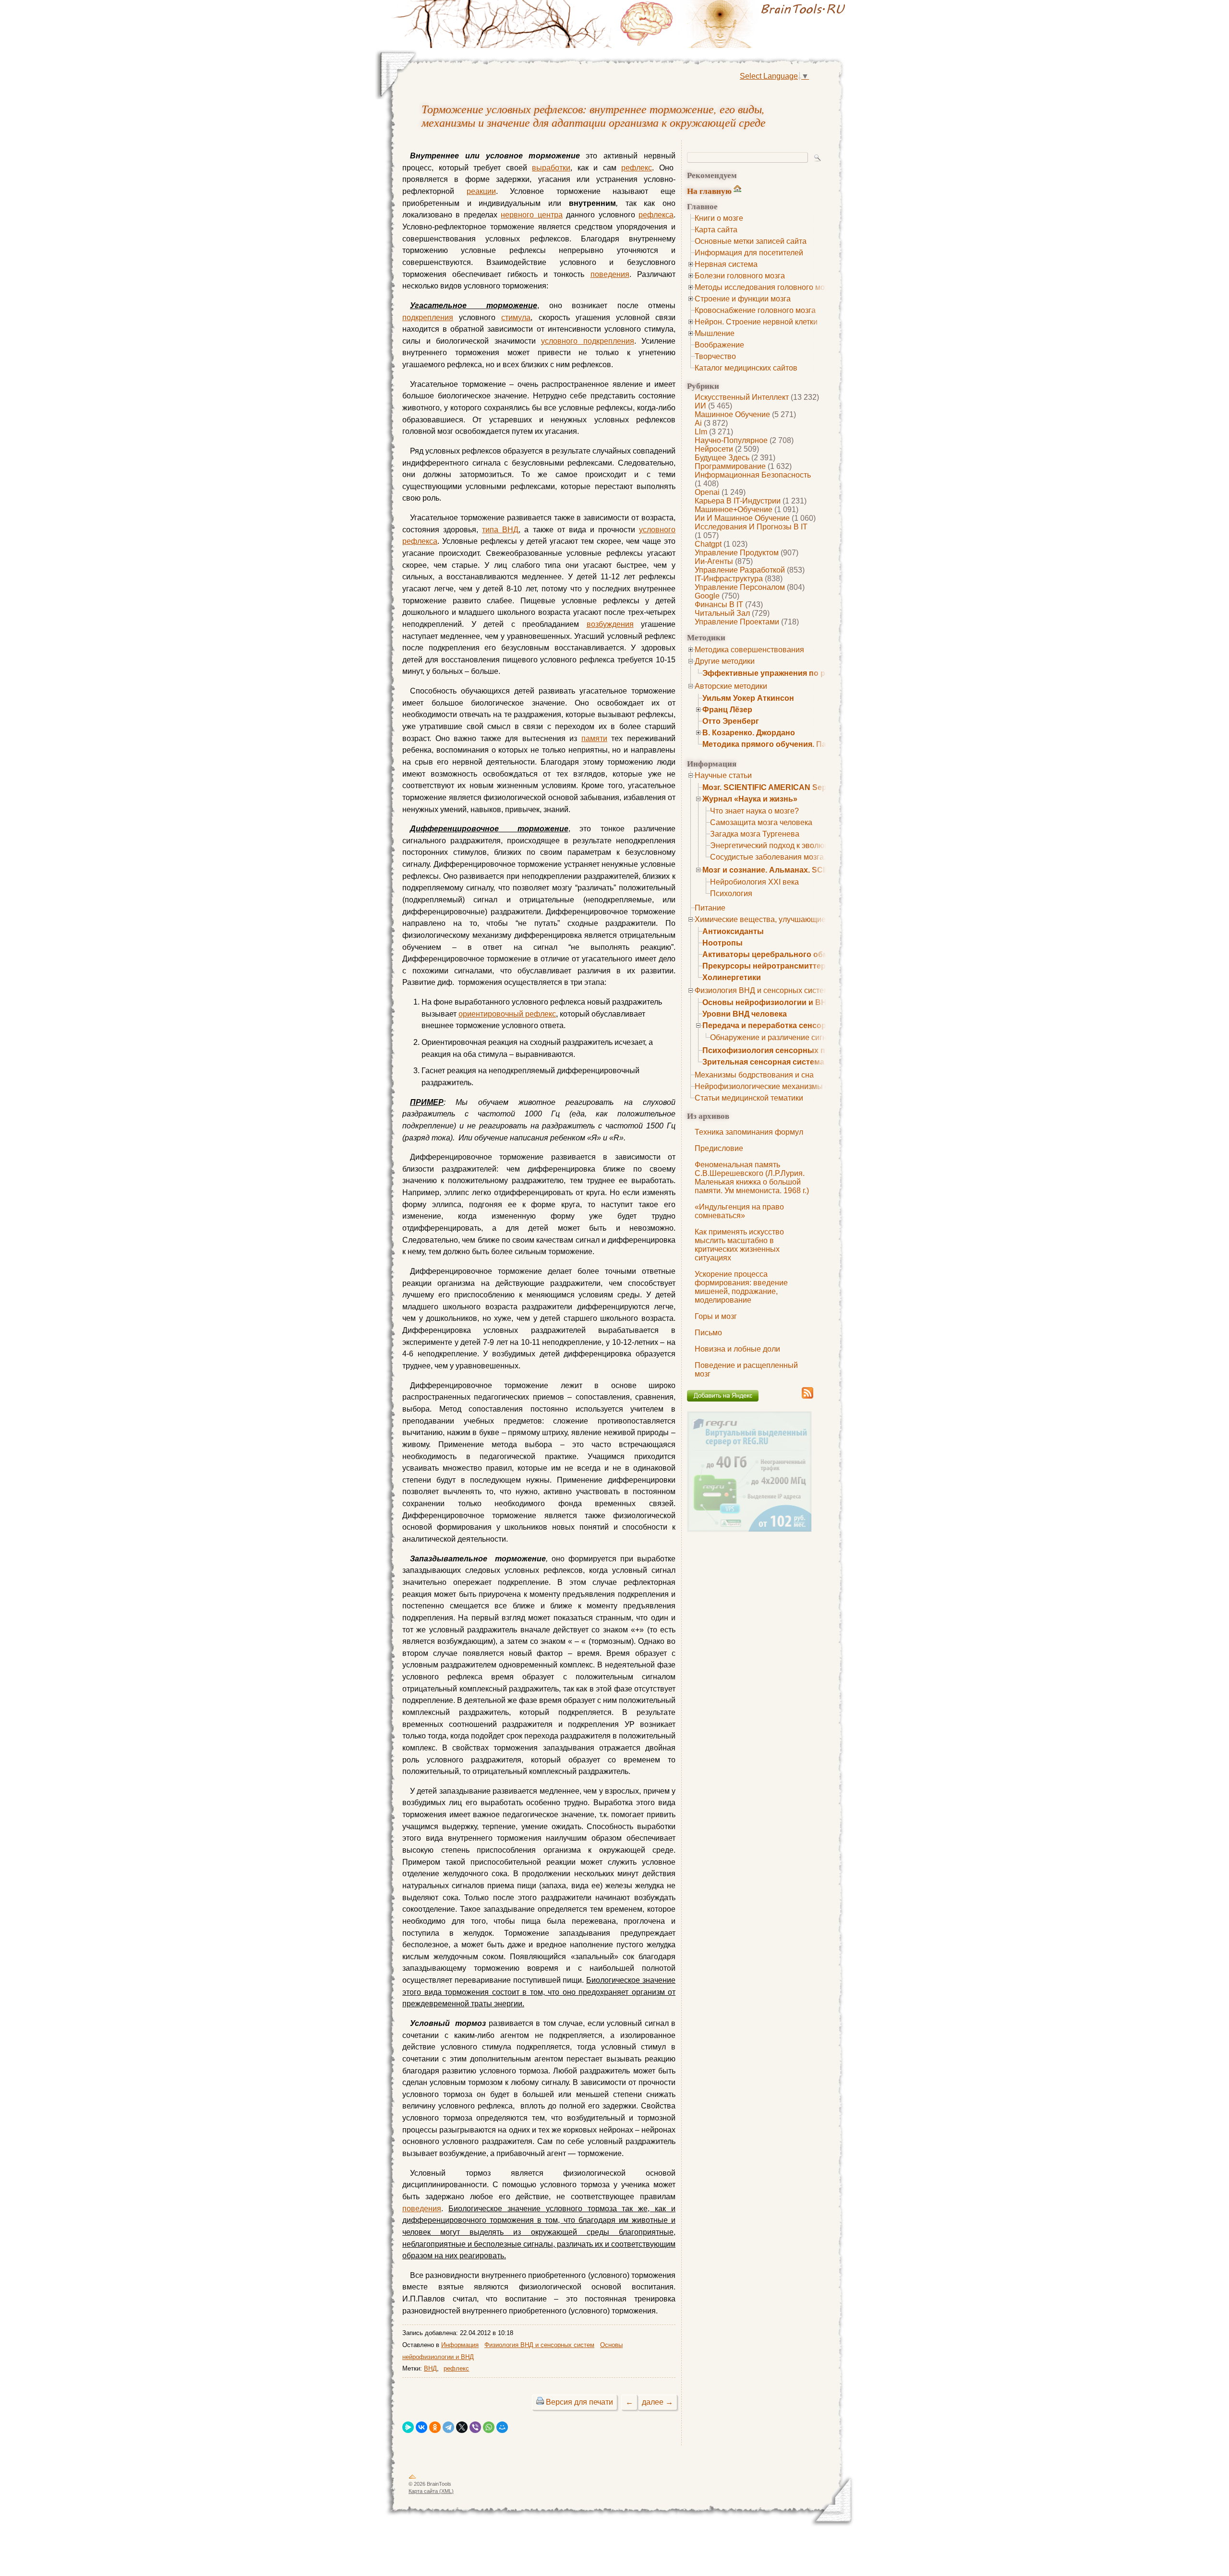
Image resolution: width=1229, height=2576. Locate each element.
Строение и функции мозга (743, 299)
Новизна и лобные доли (737, 1349)
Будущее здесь (722, 458)
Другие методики (725, 661)
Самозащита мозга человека (761, 822)
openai (707, 492)
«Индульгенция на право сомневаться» (739, 1211)
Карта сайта (716, 230)
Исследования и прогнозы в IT (751, 527)
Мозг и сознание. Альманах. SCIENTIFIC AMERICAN (801, 870)
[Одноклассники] (435, 2427)
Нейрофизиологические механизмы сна (766, 1086)
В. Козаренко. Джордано (749, 733)
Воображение (719, 345)
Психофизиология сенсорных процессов (782, 1050)
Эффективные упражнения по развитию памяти (795, 673)
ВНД (430, 2368)
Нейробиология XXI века (754, 882)
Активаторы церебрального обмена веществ (790, 954)
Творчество (715, 356)
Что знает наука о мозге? (754, 811)
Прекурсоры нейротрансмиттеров (769, 966)
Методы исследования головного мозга (765, 287)
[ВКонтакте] (422, 2427)
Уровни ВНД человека (745, 1014)
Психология (731, 893)
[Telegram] (448, 2427)
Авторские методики (731, 686)
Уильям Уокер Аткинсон (748, 698)
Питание (710, 908)
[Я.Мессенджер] (408, 2427)
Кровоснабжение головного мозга (755, 310)
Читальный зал (722, 613)
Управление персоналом (740, 587)
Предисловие (719, 1148)
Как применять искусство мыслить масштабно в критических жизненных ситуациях (739, 1245)
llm (701, 432)
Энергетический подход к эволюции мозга (785, 845)
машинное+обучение (734, 509)
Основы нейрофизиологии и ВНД (767, 1002)
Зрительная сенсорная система (763, 1062)
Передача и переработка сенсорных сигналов (791, 1025)
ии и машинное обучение (742, 518)
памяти (594, 738)
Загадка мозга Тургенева (755, 834)
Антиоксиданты (733, 931)
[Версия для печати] (540, 2402)
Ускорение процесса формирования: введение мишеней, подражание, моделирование (741, 1287)
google (707, 596)
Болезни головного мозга (740, 276)
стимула (516, 318)
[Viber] (475, 2427)
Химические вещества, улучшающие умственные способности (807, 919)
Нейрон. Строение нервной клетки (756, 322)
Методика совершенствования (749, 650)
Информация (460, 2345)
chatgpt (708, 544)
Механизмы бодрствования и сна (754, 1075)
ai (698, 423)
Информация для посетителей (749, 253)
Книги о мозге (719, 218)
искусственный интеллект (742, 397)
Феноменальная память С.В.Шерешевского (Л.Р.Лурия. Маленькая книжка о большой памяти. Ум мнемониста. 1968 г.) (752, 1178)
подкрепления (428, 318)
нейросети (714, 449)
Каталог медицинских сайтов (746, 368)
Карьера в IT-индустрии (738, 501)
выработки (551, 168)
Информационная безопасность (753, 475)
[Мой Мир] (502, 2427)
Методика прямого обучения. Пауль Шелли (785, 744)
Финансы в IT (719, 605)
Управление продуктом (737, 553)
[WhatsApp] (489, 2427)
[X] (462, 2427)
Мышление (715, 333)
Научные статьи (723, 775)
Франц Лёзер (727, 710)
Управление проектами (737, 622)
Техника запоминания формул (749, 1132)
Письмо (708, 1333)
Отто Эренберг (731, 721)
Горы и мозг (716, 1316)
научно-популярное (731, 440)
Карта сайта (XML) (431, 2491)
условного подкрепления (588, 341)
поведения (610, 274)
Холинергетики (732, 977)
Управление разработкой (740, 570)
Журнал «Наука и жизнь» (750, 799)
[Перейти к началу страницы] (412, 2479)
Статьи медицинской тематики (749, 1098)
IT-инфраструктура (729, 579)
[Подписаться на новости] (807, 1397)
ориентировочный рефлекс (507, 1014)
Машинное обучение (732, 414)
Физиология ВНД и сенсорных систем (762, 990)
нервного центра (531, 215)
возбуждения (610, 624)
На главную (709, 191)
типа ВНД (500, 530)
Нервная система (726, 264)
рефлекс (637, 168)
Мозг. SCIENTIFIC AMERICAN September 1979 (787, 787)
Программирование (730, 466)
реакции (481, 191)
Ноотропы (723, 943)
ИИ (700, 406)
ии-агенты (714, 561)
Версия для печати (579, 2402)
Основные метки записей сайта (751, 241)
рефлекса (656, 215)
